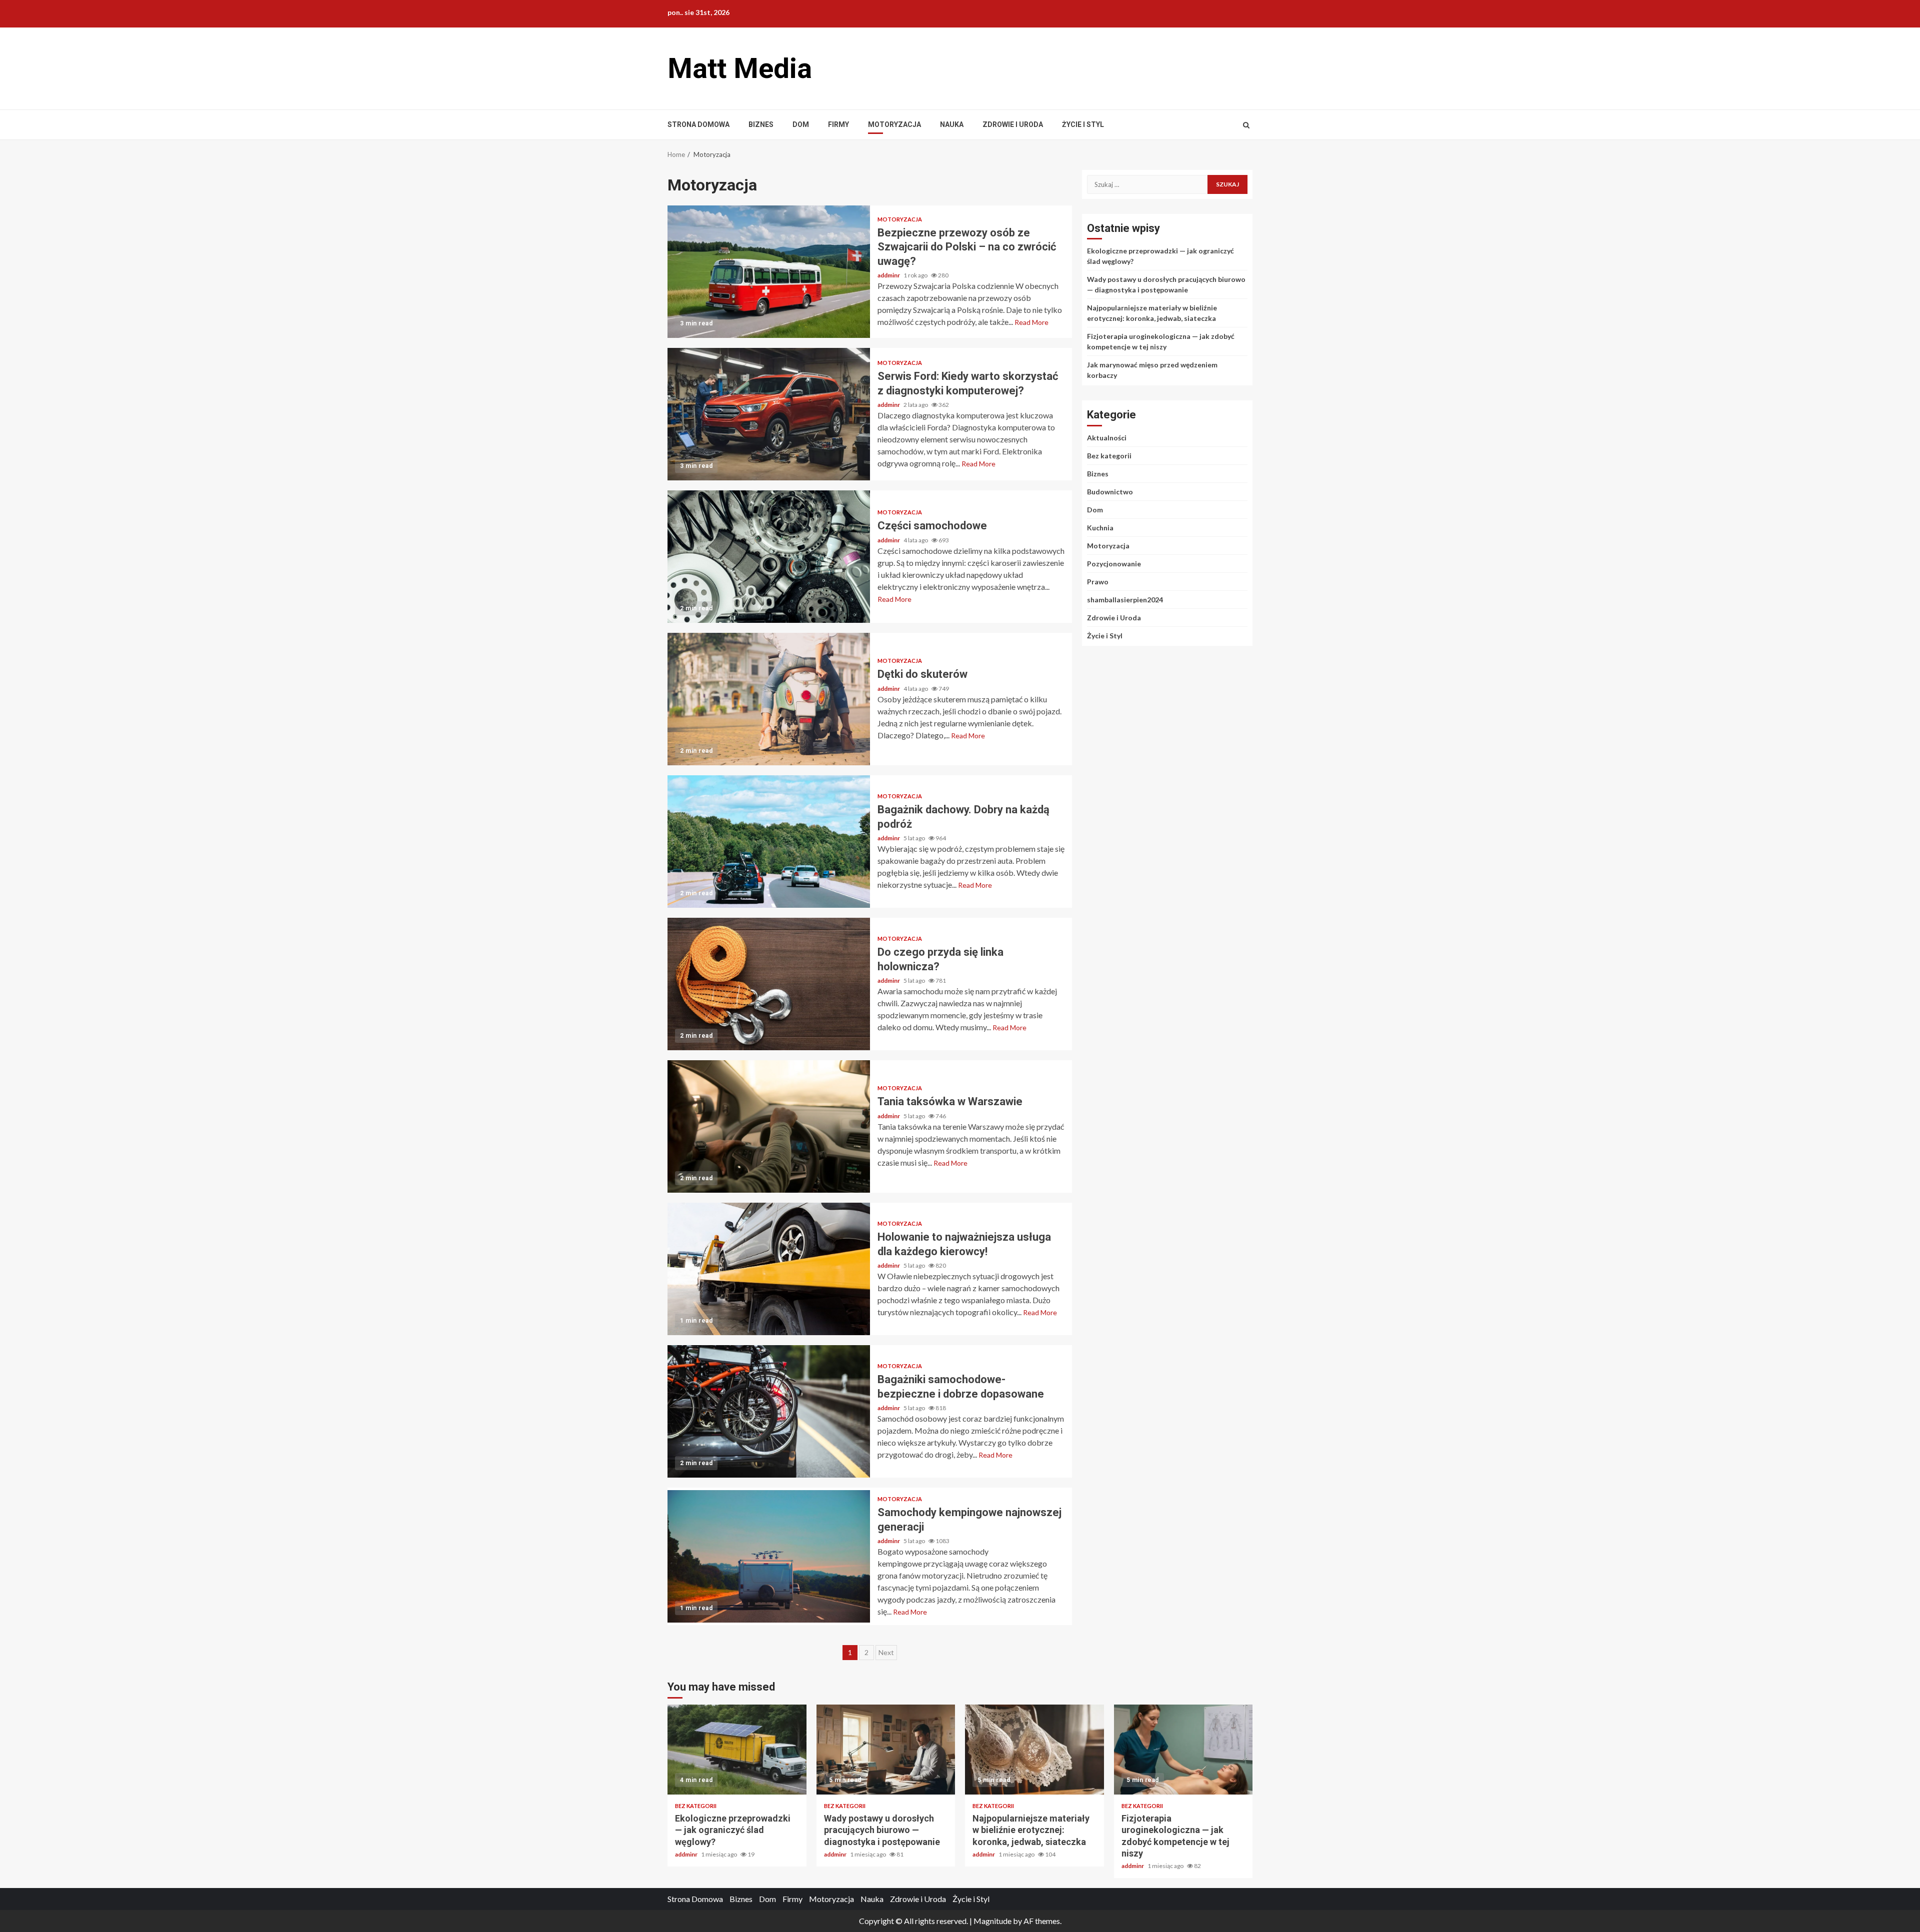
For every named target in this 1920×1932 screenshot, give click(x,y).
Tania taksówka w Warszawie (769, 1126)
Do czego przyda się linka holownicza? (769, 984)
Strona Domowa (698, 124)
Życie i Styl (1083, 124)
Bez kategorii (1109, 456)
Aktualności (1107, 438)
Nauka (952, 124)
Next (886, 1652)
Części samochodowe (769, 557)
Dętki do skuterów (769, 699)
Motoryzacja (894, 124)
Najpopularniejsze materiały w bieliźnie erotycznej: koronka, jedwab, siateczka (1034, 1750)
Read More (1031, 322)
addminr (889, 275)
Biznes (761, 124)
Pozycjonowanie (1114, 564)
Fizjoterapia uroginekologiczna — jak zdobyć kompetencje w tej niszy (1183, 1750)
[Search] (1246, 125)
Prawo (1098, 582)
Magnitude (992, 1921)
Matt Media (740, 68)
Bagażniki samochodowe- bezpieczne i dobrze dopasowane (769, 1411)
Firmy (838, 124)
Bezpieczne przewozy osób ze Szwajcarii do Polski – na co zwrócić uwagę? (769, 272)
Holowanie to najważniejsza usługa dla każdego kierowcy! (769, 1269)
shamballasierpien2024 (1125, 600)
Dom (801, 124)
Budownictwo (1110, 492)
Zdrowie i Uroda (1013, 124)
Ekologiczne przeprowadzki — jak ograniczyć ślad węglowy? (737, 1750)
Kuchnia (1100, 528)
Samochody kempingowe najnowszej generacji (769, 1556)
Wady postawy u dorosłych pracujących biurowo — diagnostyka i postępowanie (886, 1750)
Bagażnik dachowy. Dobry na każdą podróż (769, 842)
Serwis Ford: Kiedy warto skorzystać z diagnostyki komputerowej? (769, 414)
